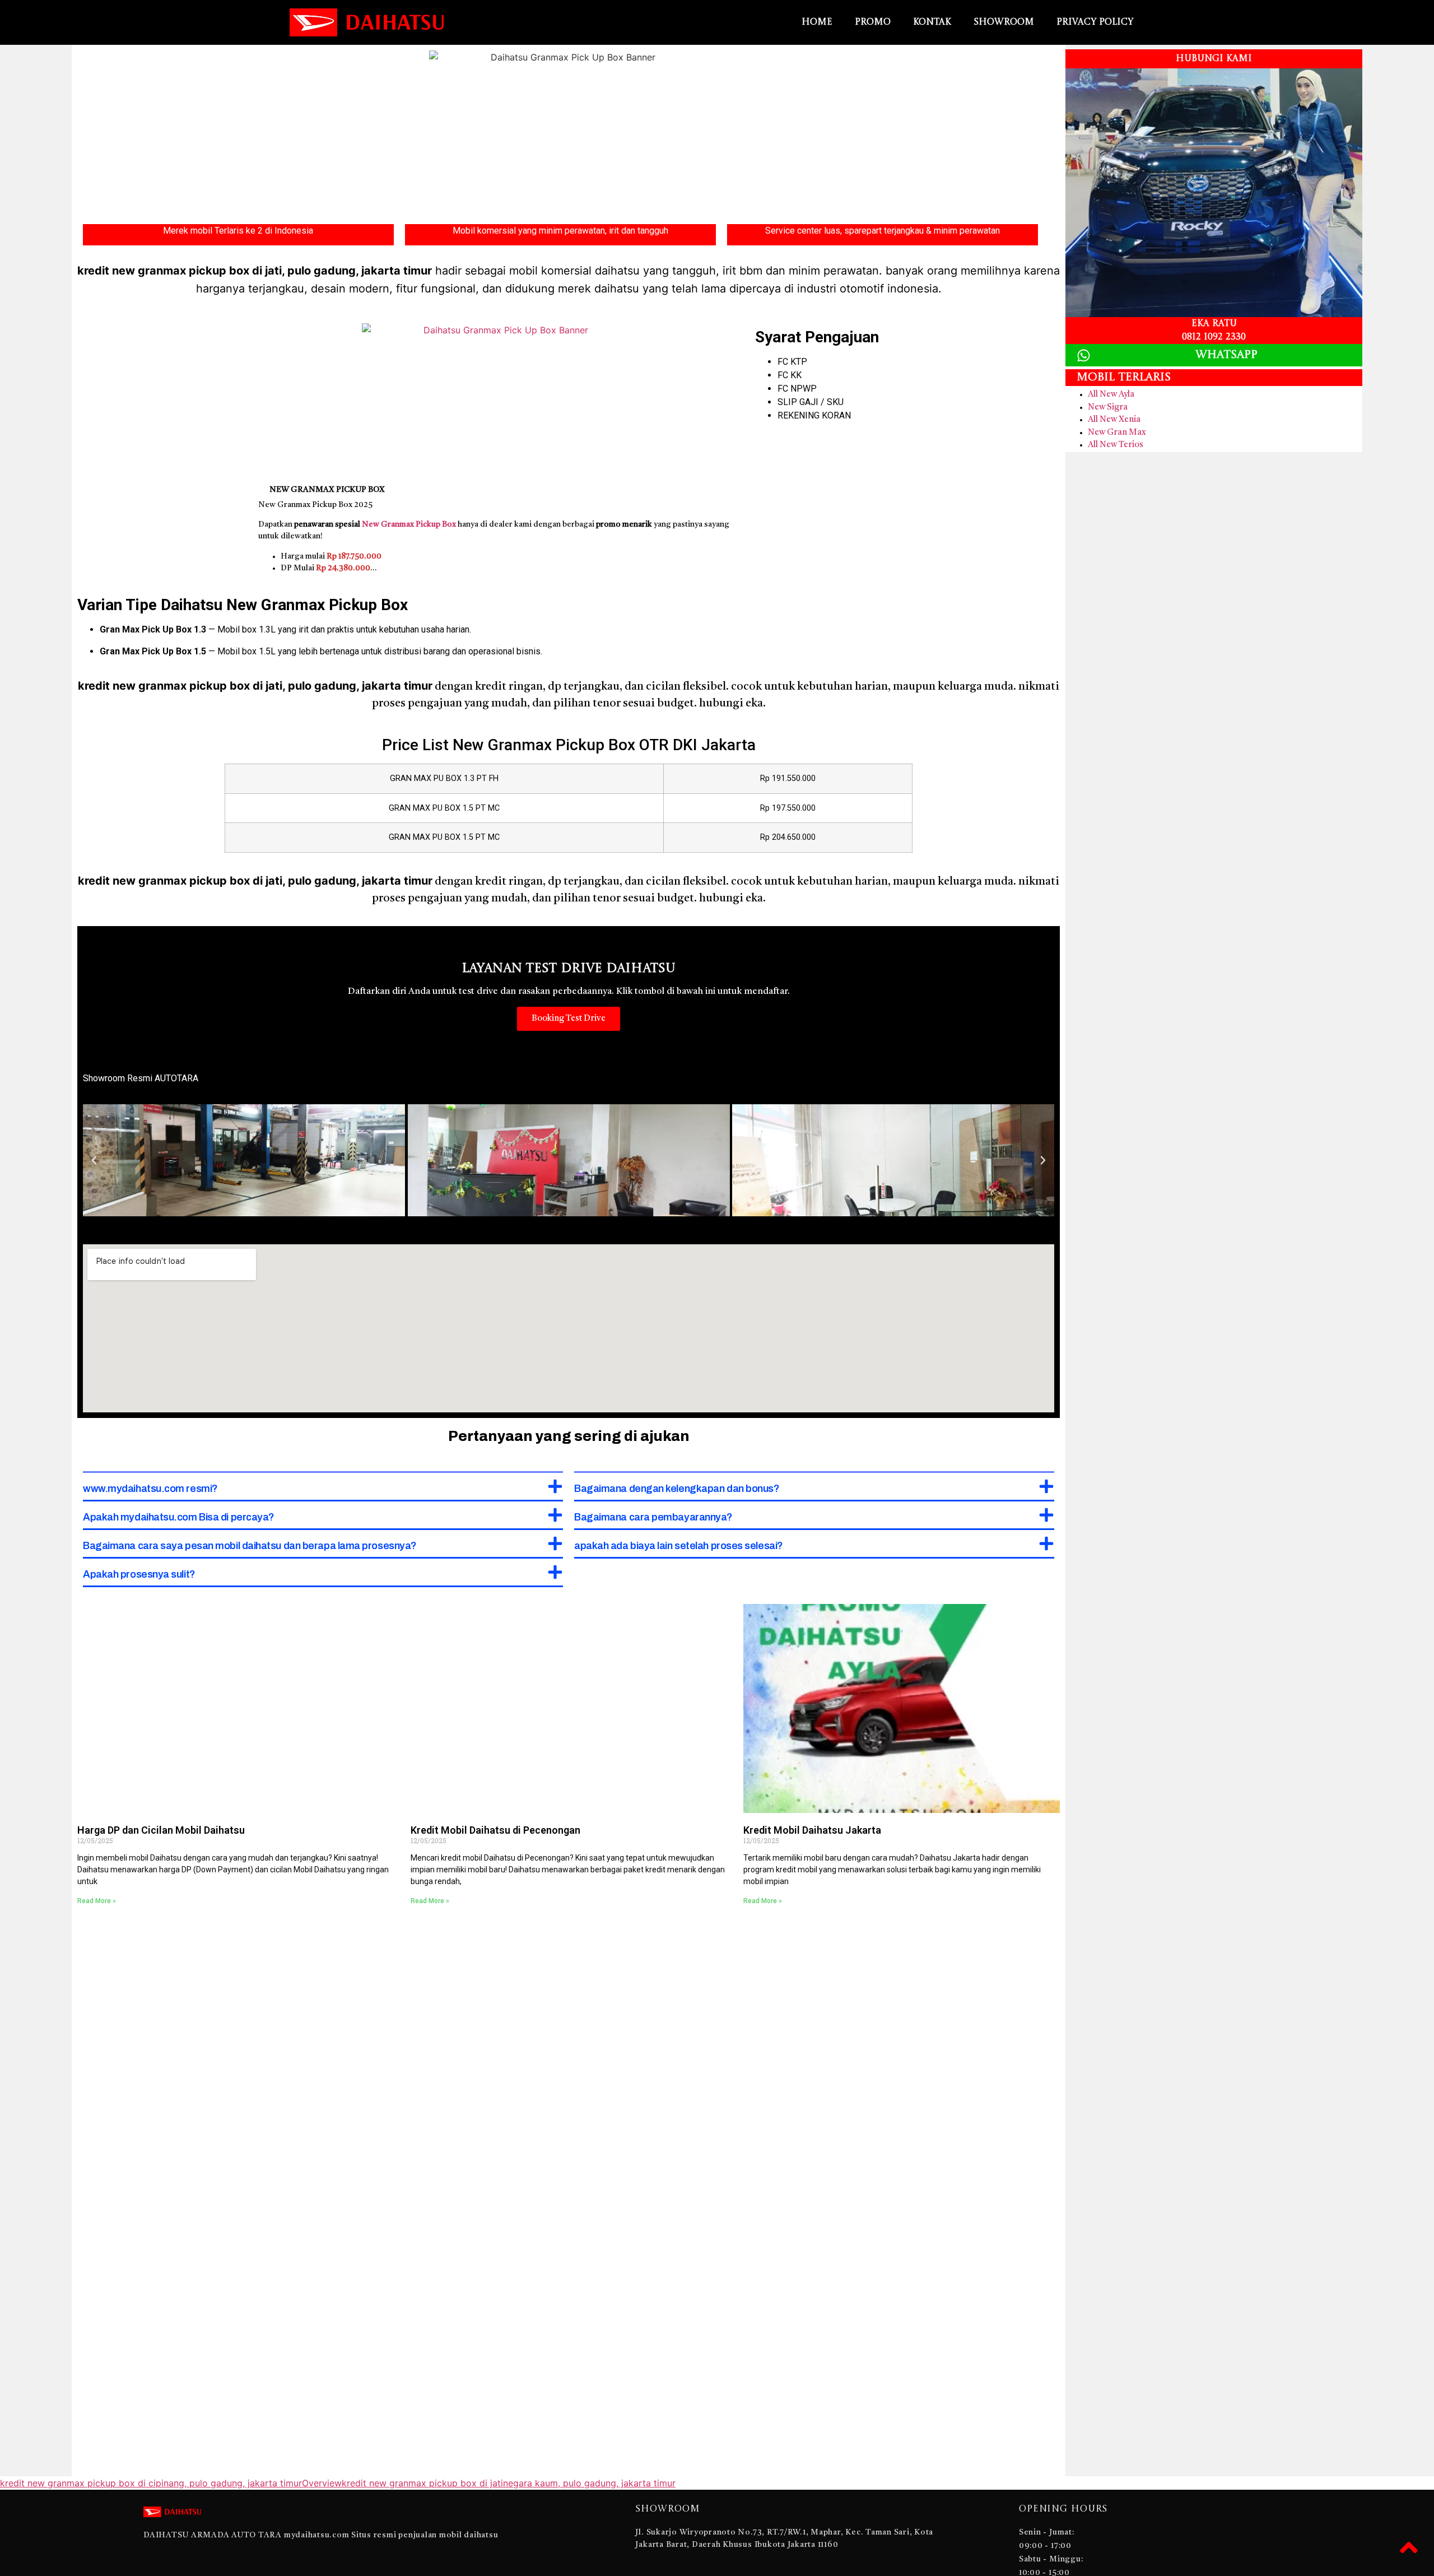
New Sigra (1108, 408)
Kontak (932, 22)
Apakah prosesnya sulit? (139, 1574)
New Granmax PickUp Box (327, 490)
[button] (94, 1160)
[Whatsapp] (1084, 355)
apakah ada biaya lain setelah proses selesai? (679, 1546)
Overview (322, 2483)
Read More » (97, 1901)
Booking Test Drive (569, 1019)
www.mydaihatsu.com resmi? (150, 1489)
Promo (873, 22)
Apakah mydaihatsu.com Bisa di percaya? (179, 1517)
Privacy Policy (1095, 22)
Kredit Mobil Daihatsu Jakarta (812, 1830)
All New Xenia (1114, 420)
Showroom (1004, 22)
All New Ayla (1111, 395)
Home (817, 22)
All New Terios (1116, 445)
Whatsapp (1226, 355)
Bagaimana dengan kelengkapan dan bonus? (677, 1489)
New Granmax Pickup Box (409, 524)
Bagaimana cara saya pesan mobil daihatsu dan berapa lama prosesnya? (250, 1546)
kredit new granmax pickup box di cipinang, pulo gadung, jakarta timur (151, 2483)
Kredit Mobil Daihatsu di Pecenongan (495, 1830)
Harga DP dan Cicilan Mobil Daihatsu (161, 1830)
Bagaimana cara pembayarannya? (653, 1517)
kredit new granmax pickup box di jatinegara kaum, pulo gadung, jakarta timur (509, 2483)
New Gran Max (1117, 433)
